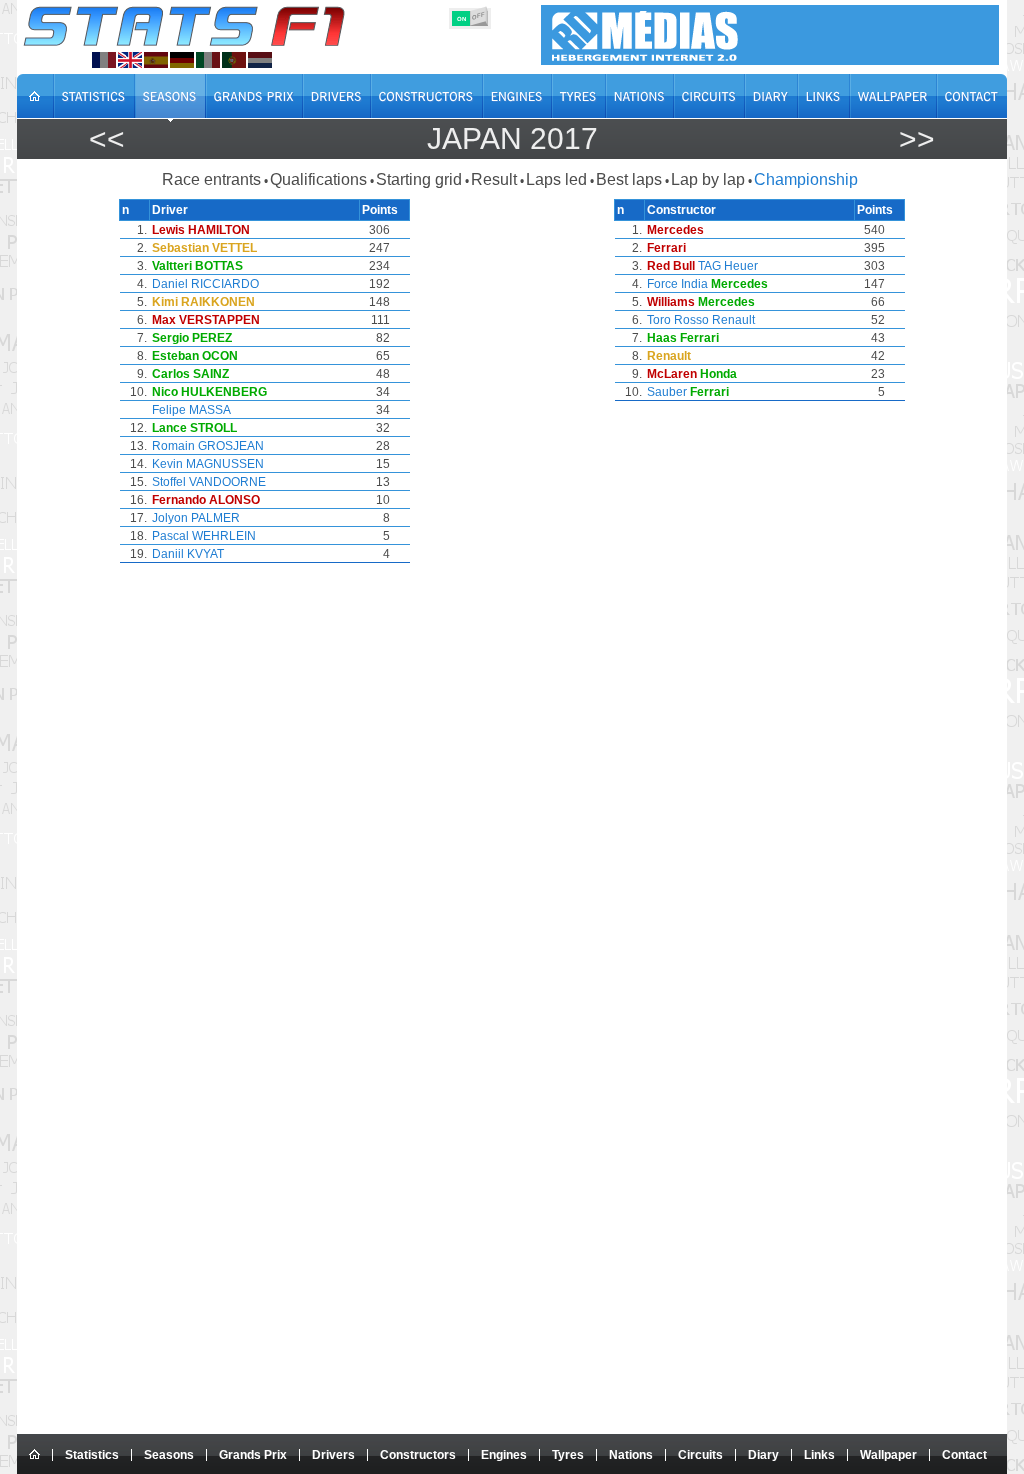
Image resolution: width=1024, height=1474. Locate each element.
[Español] (156, 60)
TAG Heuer (728, 266)
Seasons (169, 1455)
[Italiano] (208, 60)
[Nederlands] (260, 60)
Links (819, 1455)
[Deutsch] (182, 60)
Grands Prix (253, 1455)
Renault (733, 320)
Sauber (667, 392)
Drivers (333, 1455)
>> (917, 138)
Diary (763, 1455)
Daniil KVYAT (188, 554)
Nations (631, 1455)
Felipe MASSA (191, 410)
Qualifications (318, 179)
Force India (677, 284)
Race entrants (211, 179)
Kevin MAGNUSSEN (208, 464)
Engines (504, 1455)
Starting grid (419, 179)
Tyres (568, 1455)
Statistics (92, 1455)
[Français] (104, 60)
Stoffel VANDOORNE (209, 482)
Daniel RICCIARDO (205, 284)
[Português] (234, 60)
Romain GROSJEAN (208, 446)
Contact (964, 1455)
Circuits (700, 1455)
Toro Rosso (678, 320)
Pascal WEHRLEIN (204, 536)
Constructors (418, 1455)
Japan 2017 (512, 138)
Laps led (556, 179)
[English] (130, 60)
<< (107, 138)
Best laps (629, 179)
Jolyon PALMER (196, 518)
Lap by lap (708, 179)
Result (494, 179)
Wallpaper (888, 1455)
